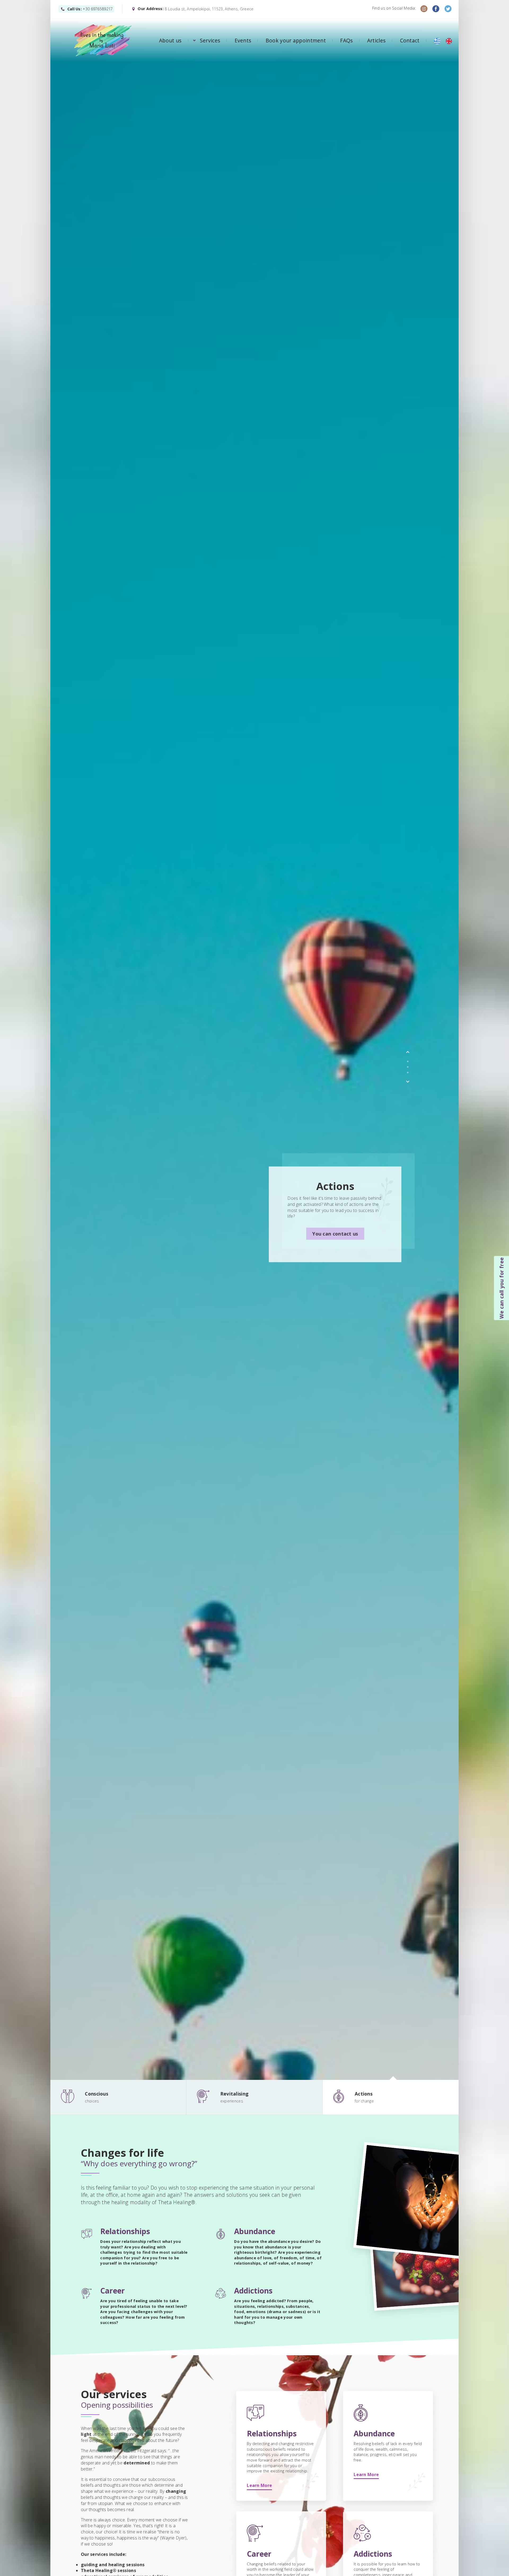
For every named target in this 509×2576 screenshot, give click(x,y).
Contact (410, 40)
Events (243, 40)
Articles (376, 40)
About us (170, 40)
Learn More (259, 2485)
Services (210, 40)
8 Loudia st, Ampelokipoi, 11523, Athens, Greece (209, 9)
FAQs (346, 40)
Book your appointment (296, 40)
